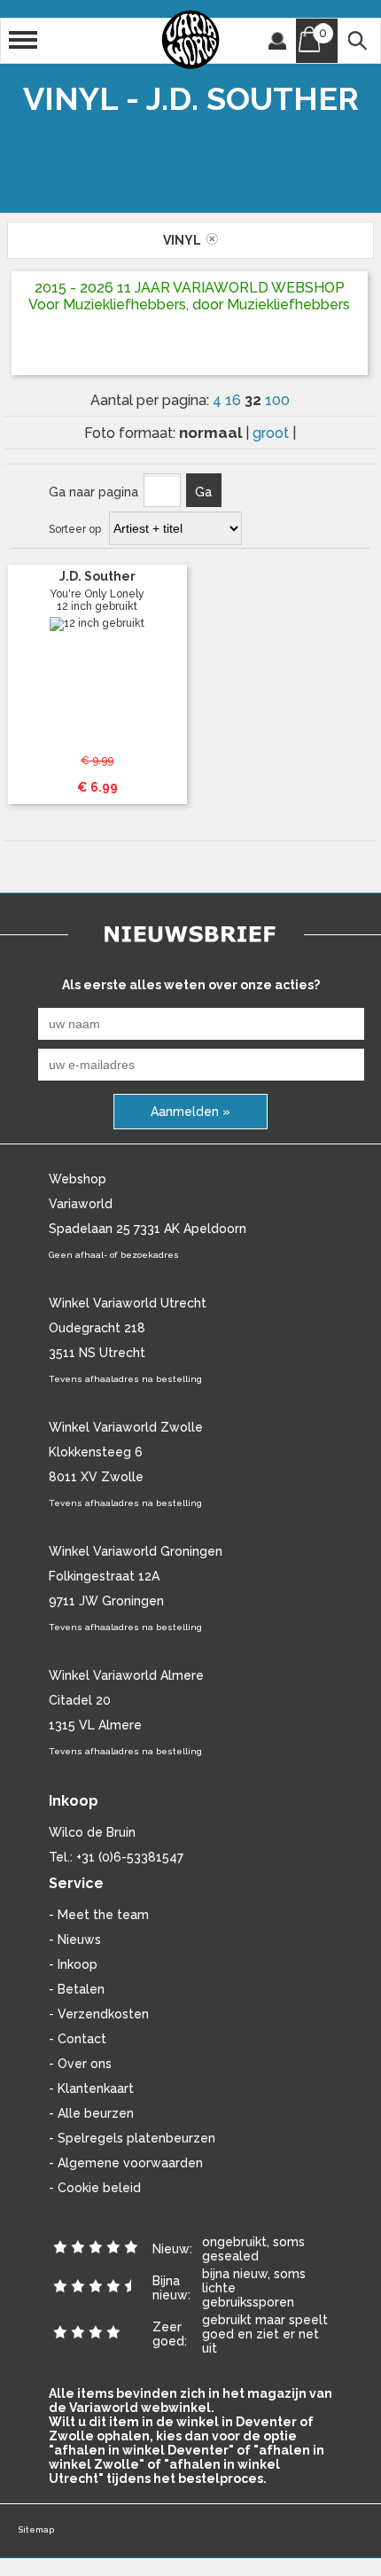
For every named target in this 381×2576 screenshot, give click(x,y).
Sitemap (36, 2529)
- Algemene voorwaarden (126, 2163)
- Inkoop (73, 1964)
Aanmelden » (190, 1112)
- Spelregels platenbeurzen (132, 2138)
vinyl (185, 240)
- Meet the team (99, 1915)
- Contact (78, 2039)
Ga (203, 492)
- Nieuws (75, 1940)
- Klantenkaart (91, 2088)
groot (272, 433)
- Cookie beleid (95, 2188)
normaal (212, 433)
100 (277, 400)
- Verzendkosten (99, 2014)
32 (255, 400)
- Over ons (80, 2064)
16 (235, 400)
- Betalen (77, 1989)
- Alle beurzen (91, 2113)
